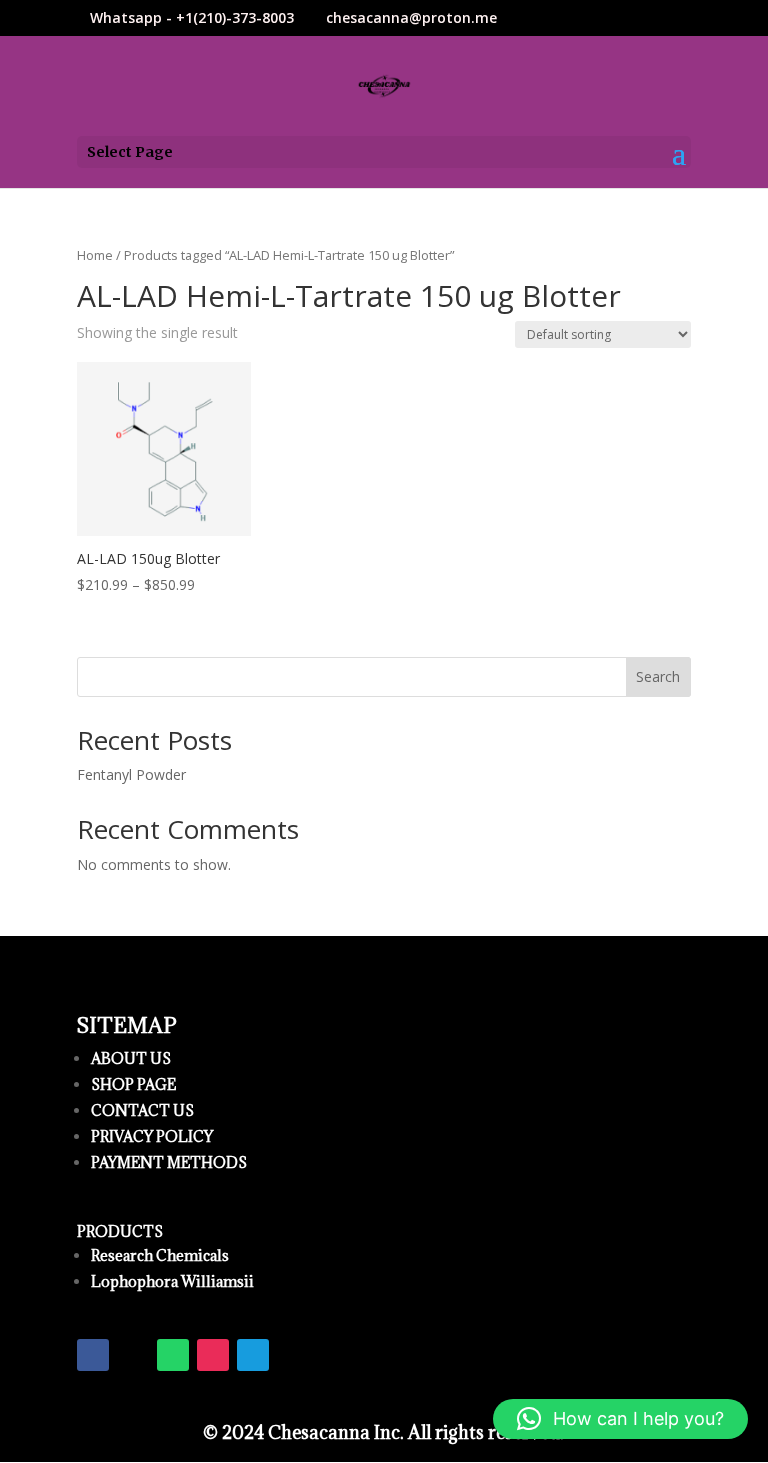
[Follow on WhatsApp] (173, 1355)
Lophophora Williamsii (172, 1281)
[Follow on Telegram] (253, 1355)
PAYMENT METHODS (169, 1162)
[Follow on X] (133, 1355)
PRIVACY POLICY (152, 1136)
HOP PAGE (138, 1084)
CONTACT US (142, 1110)
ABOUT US (131, 1058)
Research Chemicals (160, 1255)
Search (658, 676)
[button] (620, 1419)
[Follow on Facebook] (93, 1355)
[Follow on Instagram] (213, 1355)
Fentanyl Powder (131, 774)
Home (95, 255)
